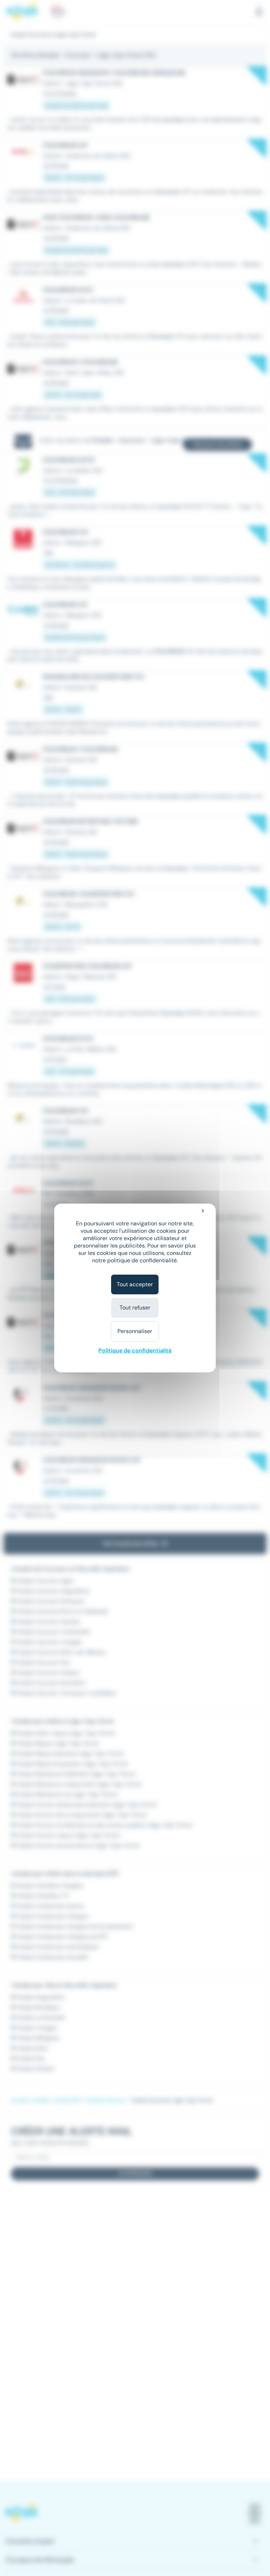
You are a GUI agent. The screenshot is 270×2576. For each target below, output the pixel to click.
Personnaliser (135, 1331)
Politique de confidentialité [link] (135, 1350)
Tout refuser (135, 1308)
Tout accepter (135, 1284)
